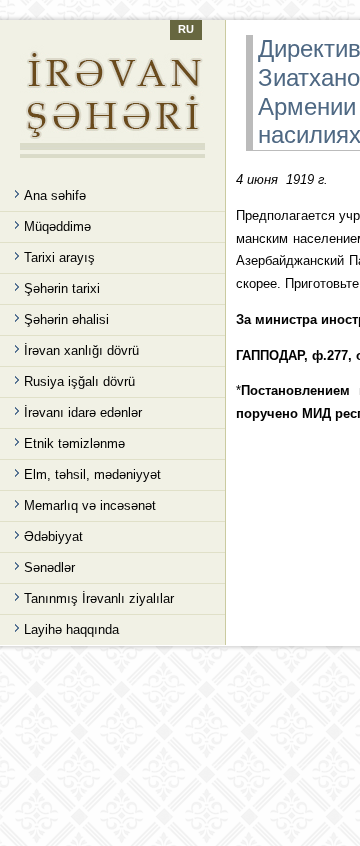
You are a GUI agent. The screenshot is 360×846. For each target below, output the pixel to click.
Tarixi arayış (59, 257)
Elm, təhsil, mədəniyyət (92, 474)
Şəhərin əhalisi (66, 319)
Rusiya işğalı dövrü (79, 381)
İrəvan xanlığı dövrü (81, 350)
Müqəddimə (57, 226)
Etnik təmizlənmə (74, 443)
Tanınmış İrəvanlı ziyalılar (99, 598)
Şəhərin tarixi (62, 288)
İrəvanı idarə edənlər (83, 412)
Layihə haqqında (71, 629)
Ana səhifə (55, 195)
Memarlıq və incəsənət (90, 505)
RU (186, 29)
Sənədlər (49, 567)
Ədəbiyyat (53, 536)
